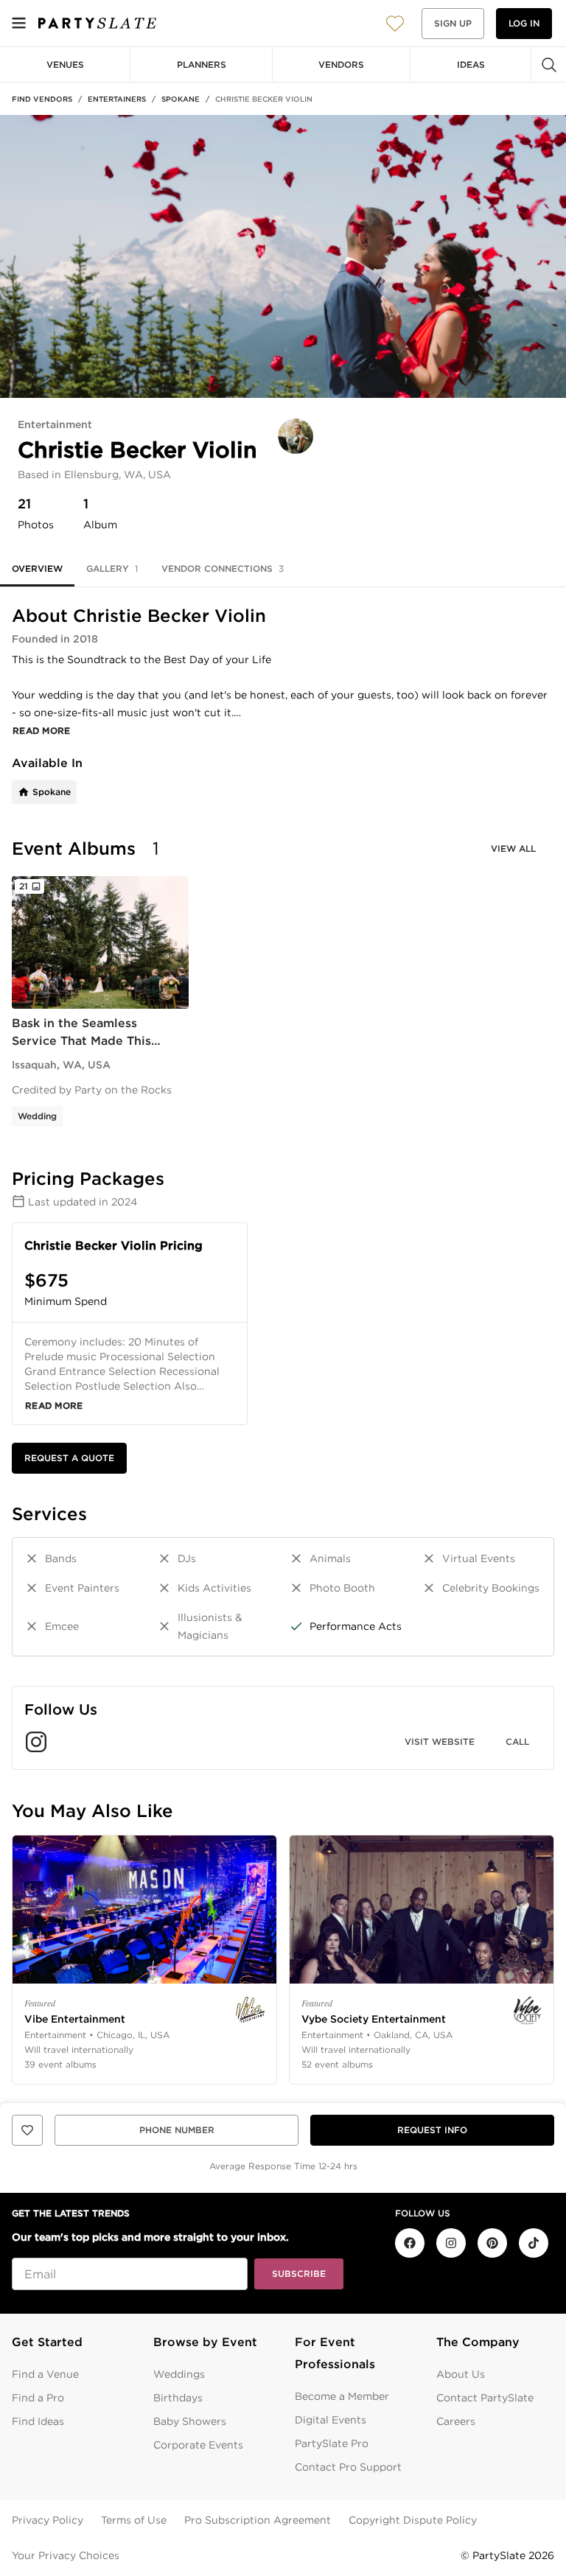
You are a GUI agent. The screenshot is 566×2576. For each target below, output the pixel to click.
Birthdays (178, 2398)
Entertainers (117, 99)
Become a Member (342, 2396)
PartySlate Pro (332, 2443)
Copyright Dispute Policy (413, 2520)
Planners (202, 64)
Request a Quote (69, 1458)
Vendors (341, 64)
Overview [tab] (37, 568)
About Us (461, 2374)
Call (517, 1742)
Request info (432, 2130)
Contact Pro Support (348, 2467)
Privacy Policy (48, 2520)
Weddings (179, 2374)
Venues (65, 64)
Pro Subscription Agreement (258, 2520)
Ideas (471, 64)
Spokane (181, 99)
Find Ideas (38, 2421)
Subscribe (299, 2274)
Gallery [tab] (112, 568)
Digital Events (331, 2420)
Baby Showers (190, 2421)
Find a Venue (45, 2374)
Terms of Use (134, 2520)
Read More (42, 731)
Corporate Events (198, 2445)
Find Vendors (42, 99)
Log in (524, 23)
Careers (456, 2421)
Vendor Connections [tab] (223, 568)
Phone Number (177, 2130)
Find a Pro (38, 2398)
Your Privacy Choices (66, 2555)
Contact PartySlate (485, 2398)
